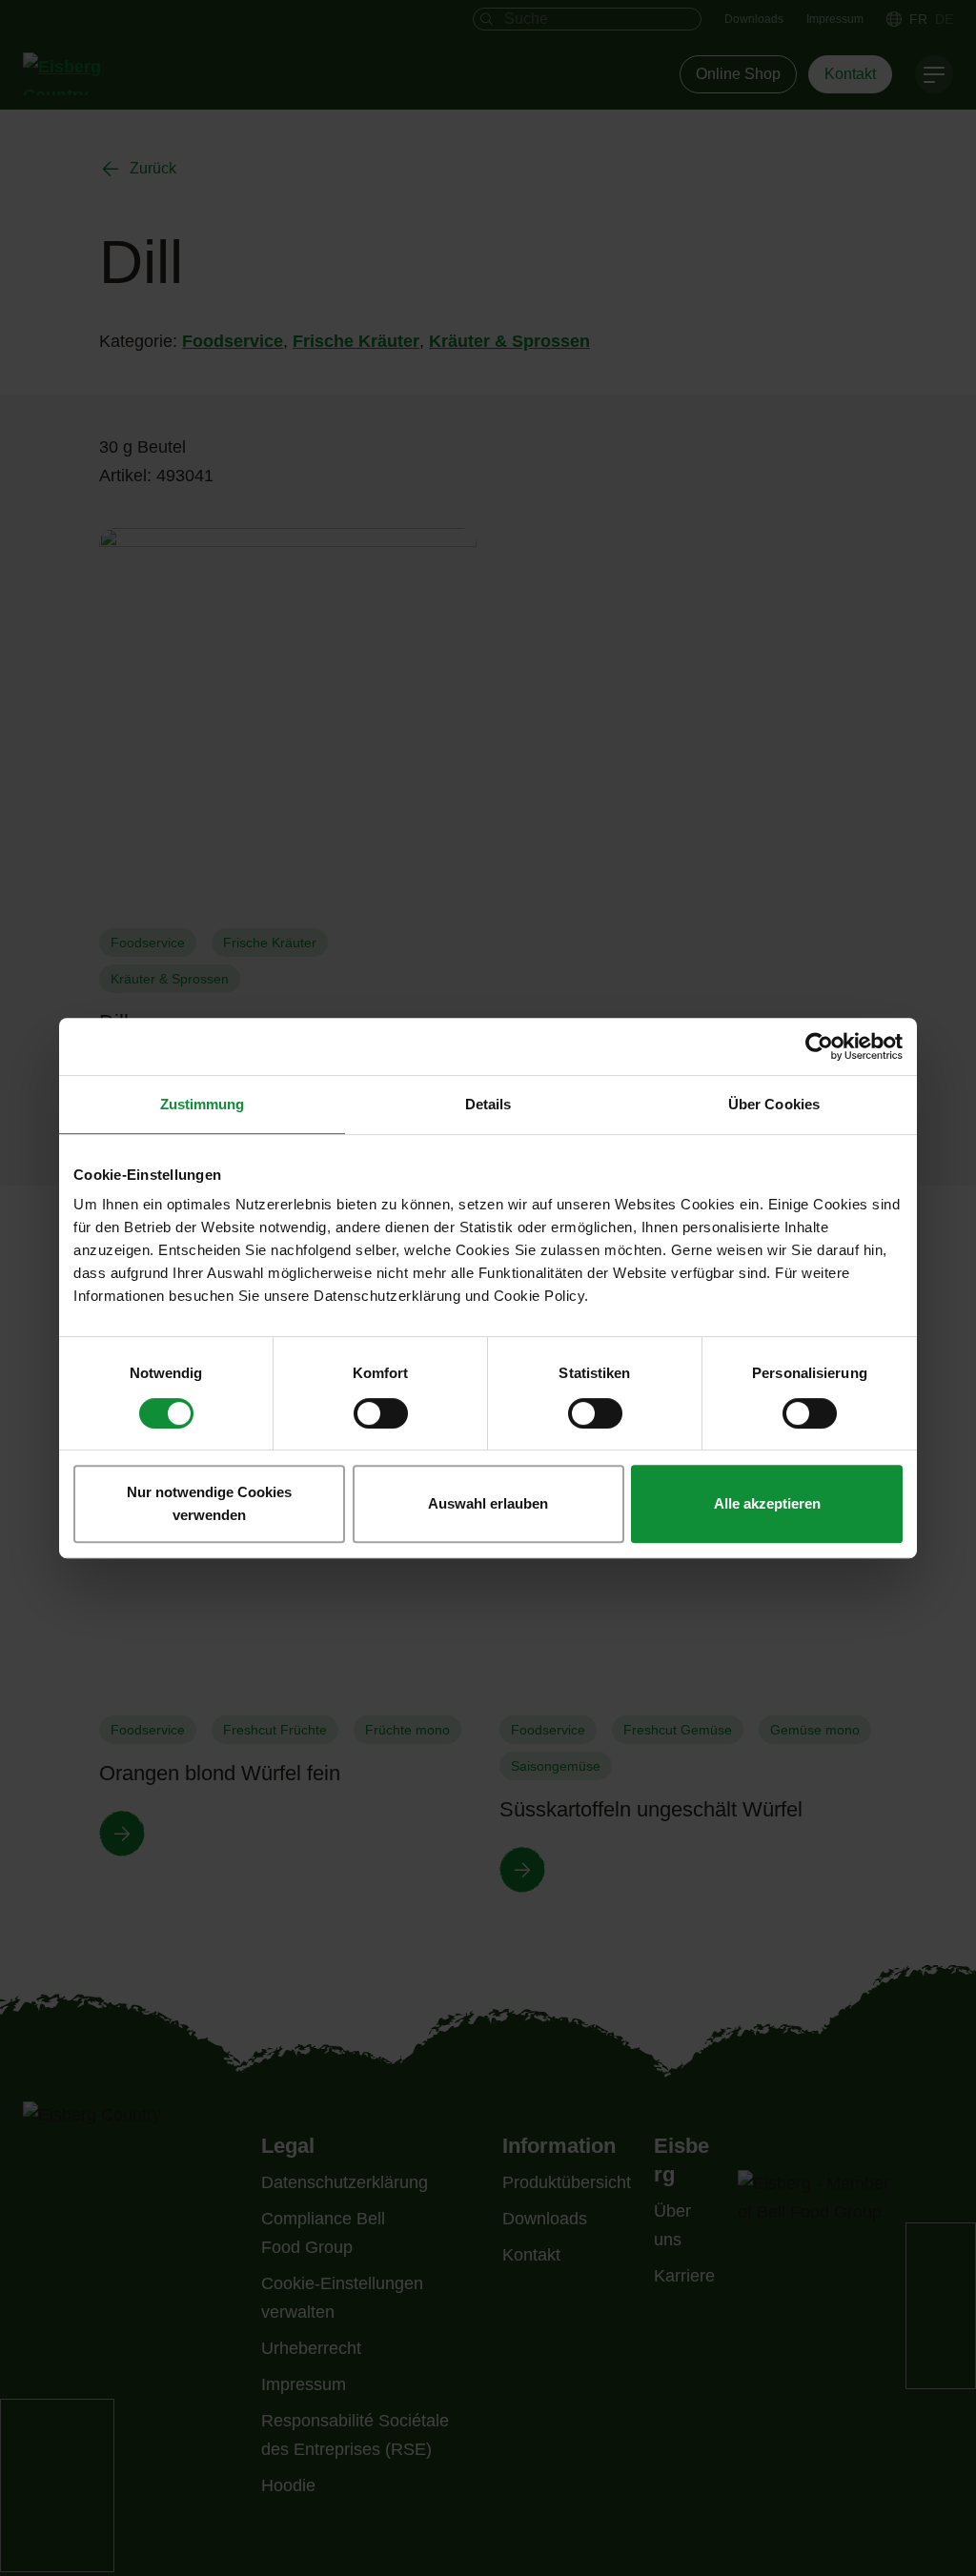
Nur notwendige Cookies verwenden (209, 1503)
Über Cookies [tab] (774, 1104)
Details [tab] (488, 1104)
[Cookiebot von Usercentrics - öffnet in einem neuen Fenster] (819, 1046)
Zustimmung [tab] (203, 1104)
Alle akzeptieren (767, 1503)
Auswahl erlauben (488, 1503)
